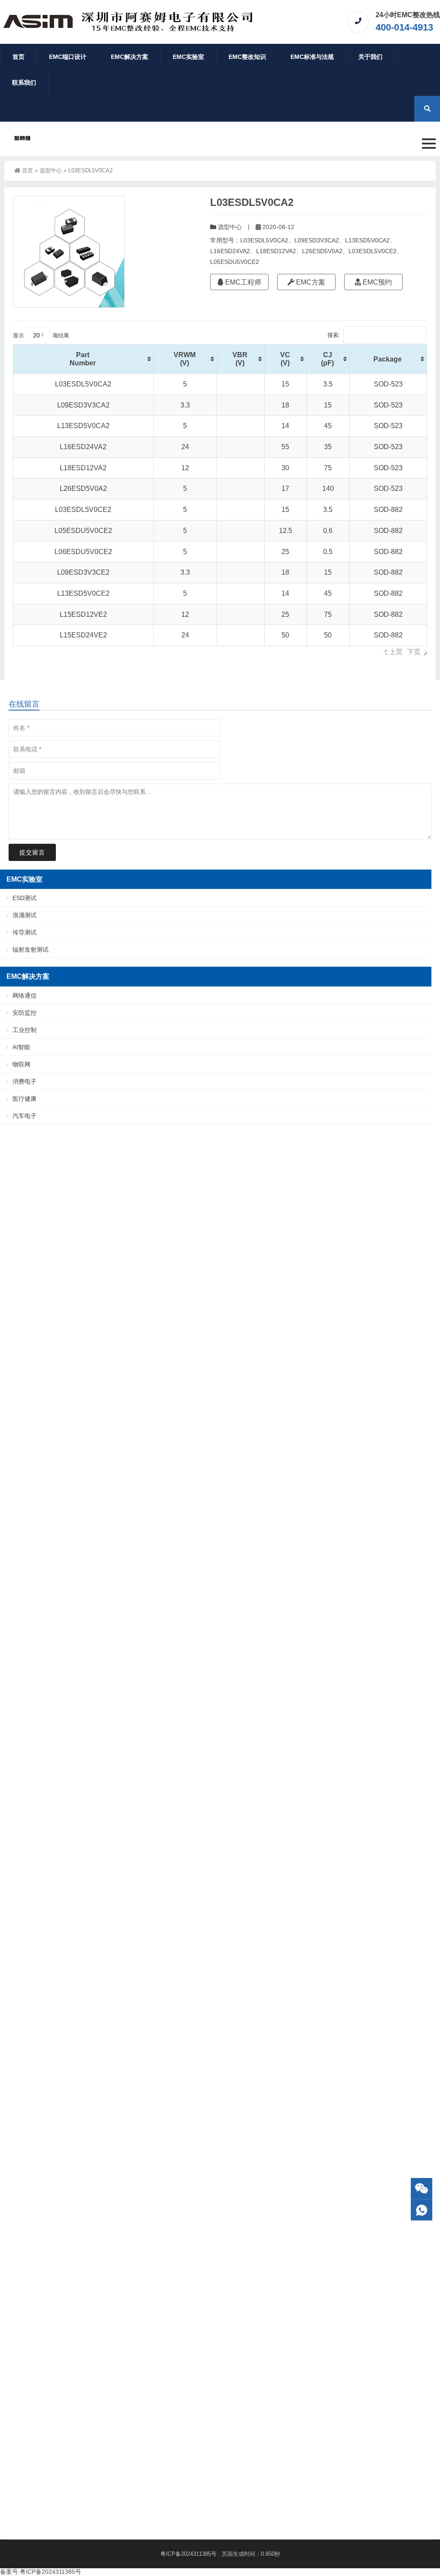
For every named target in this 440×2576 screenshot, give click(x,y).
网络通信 (24, 995)
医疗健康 (24, 1099)
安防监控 (24, 1013)
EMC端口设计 (68, 57)
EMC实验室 (188, 57)
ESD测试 (24, 898)
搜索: (334, 335)
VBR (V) (240, 359)
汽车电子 (24, 1116)
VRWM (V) (185, 359)
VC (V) (285, 359)
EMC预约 (376, 282)
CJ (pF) (327, 359)
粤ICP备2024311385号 (188, 2554)
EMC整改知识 (247, 57)
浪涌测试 (24, 915)
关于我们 (370, 57)
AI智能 (21, 1047)
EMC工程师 (242, 282)
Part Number (83, 359)
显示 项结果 (41, 335)
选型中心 (51, 170)
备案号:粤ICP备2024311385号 (41, 2572)
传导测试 (24, 932)
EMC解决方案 (130, 57)
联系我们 (24, 83)
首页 (18, 57)
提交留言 (32, 852)
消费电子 (24, 1081)
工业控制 (24, 1030)
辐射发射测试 (31, 950)
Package (388, 359)
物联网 (21, 1064)
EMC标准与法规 (312, 57)
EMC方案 (310, 282)
